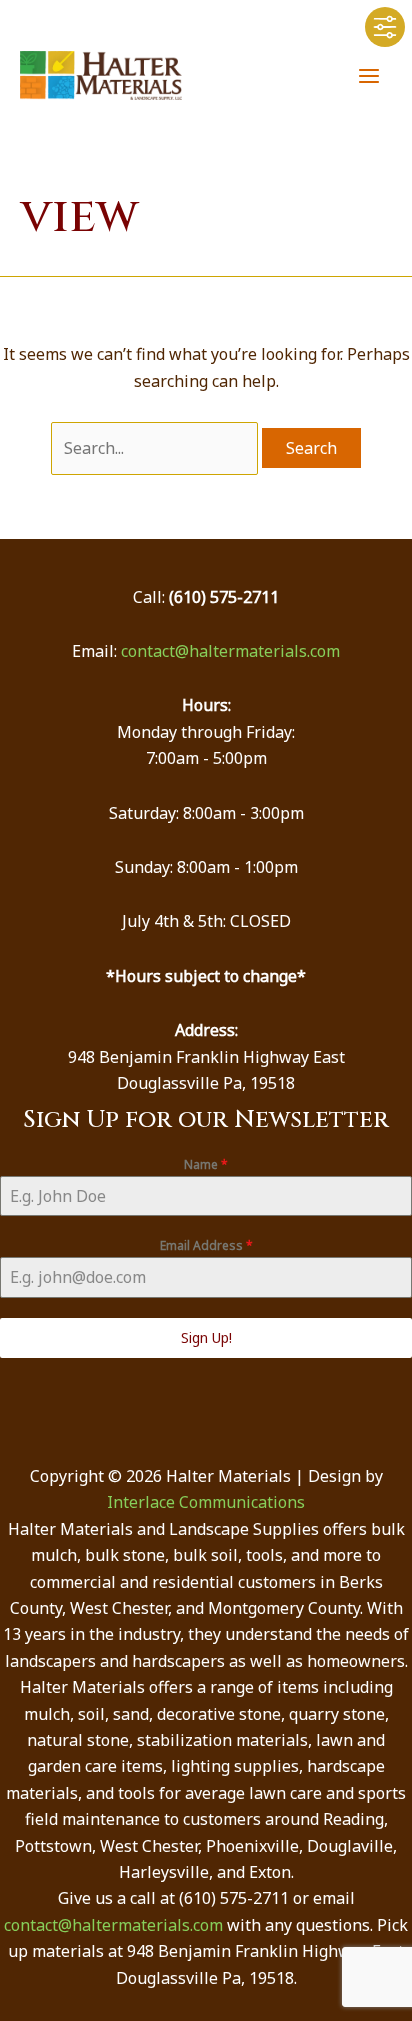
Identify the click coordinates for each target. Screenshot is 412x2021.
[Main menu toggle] (369, 75)
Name (206, 1164)
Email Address (206, 1245)
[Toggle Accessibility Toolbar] (385, 27)
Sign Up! (206, 1337)
